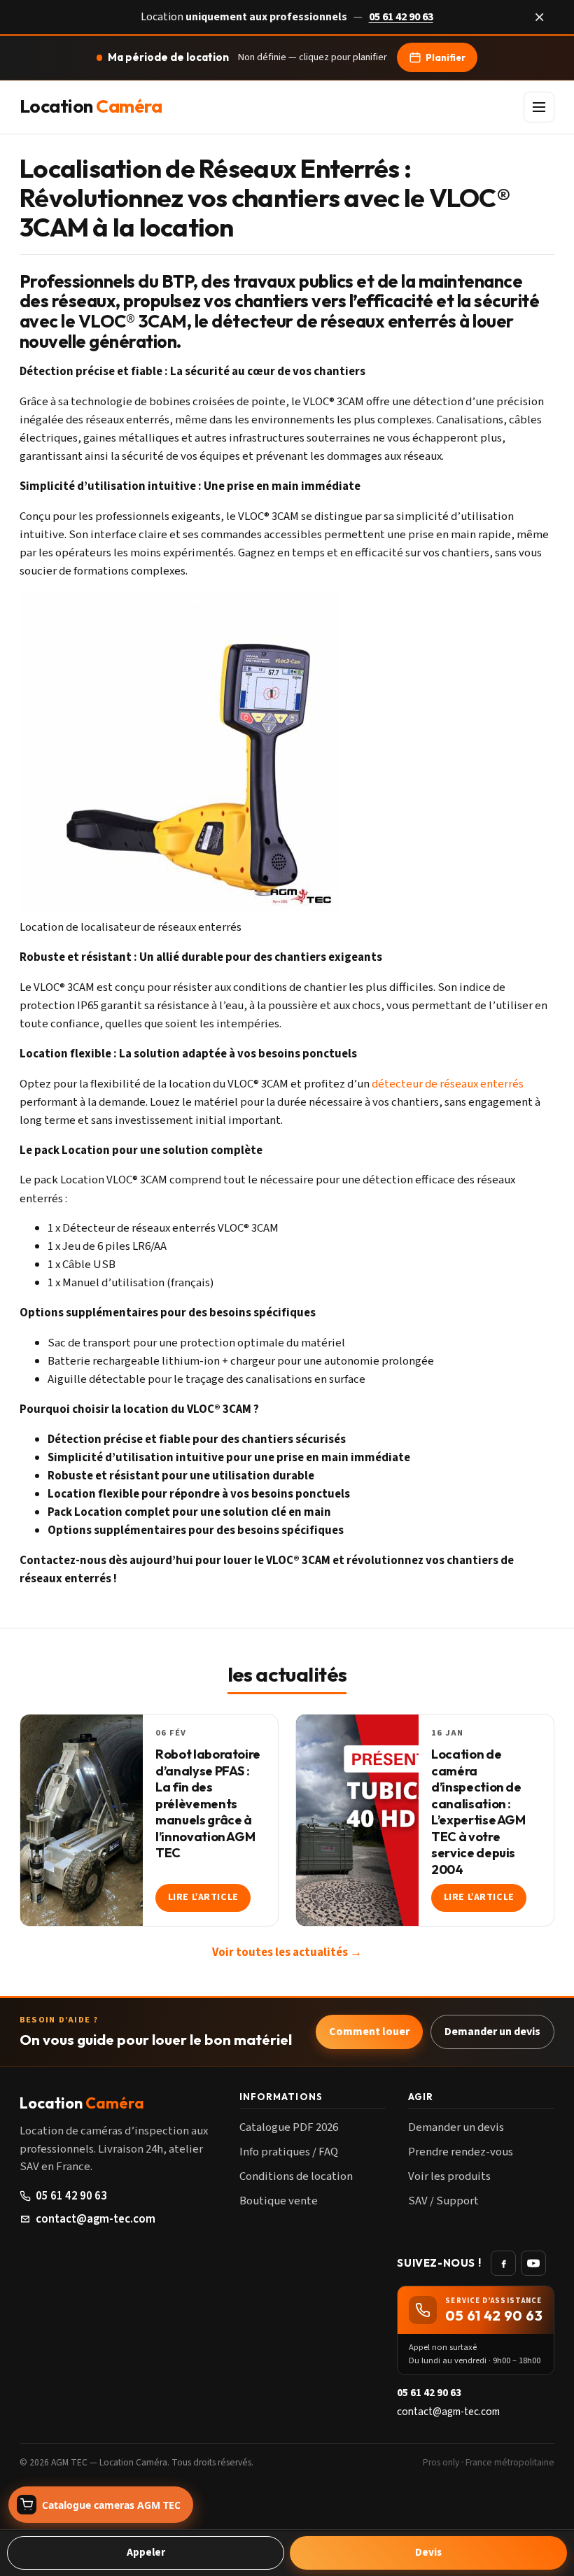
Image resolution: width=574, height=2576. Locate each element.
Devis (428, 2552)
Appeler (146, 2552)
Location (91, 107)
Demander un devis (492, 2032)
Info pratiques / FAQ (289, 2152)
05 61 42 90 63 (401, 17)
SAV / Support (443, 2201)
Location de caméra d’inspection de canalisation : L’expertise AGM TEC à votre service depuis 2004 (478, 1811)
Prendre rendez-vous (461, 2152)
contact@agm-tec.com (96, 2219)
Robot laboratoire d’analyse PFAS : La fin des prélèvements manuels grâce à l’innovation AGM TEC (208, 1803)
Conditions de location (296, 2176)
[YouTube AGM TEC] (533, 2263)
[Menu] (539, 107)
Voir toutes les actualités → (287, 1952)
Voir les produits (449, 2176)
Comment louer (369, 2032)
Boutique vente (279, 2201)
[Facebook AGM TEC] (503, 2263)
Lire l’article (203, 1897)
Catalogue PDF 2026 (289, 2127)
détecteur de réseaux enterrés (448, 1084)
